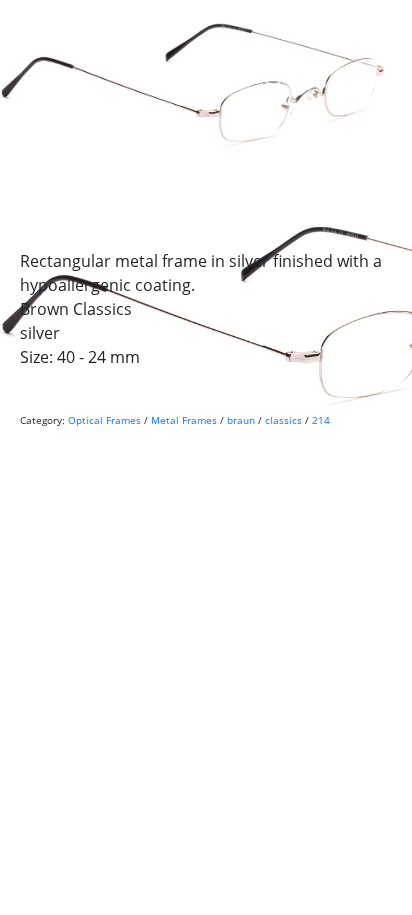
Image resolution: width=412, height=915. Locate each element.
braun (241, 420)
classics (283, 420)
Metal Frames (184, 420)
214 (321, 420)
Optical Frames (104, 420)
